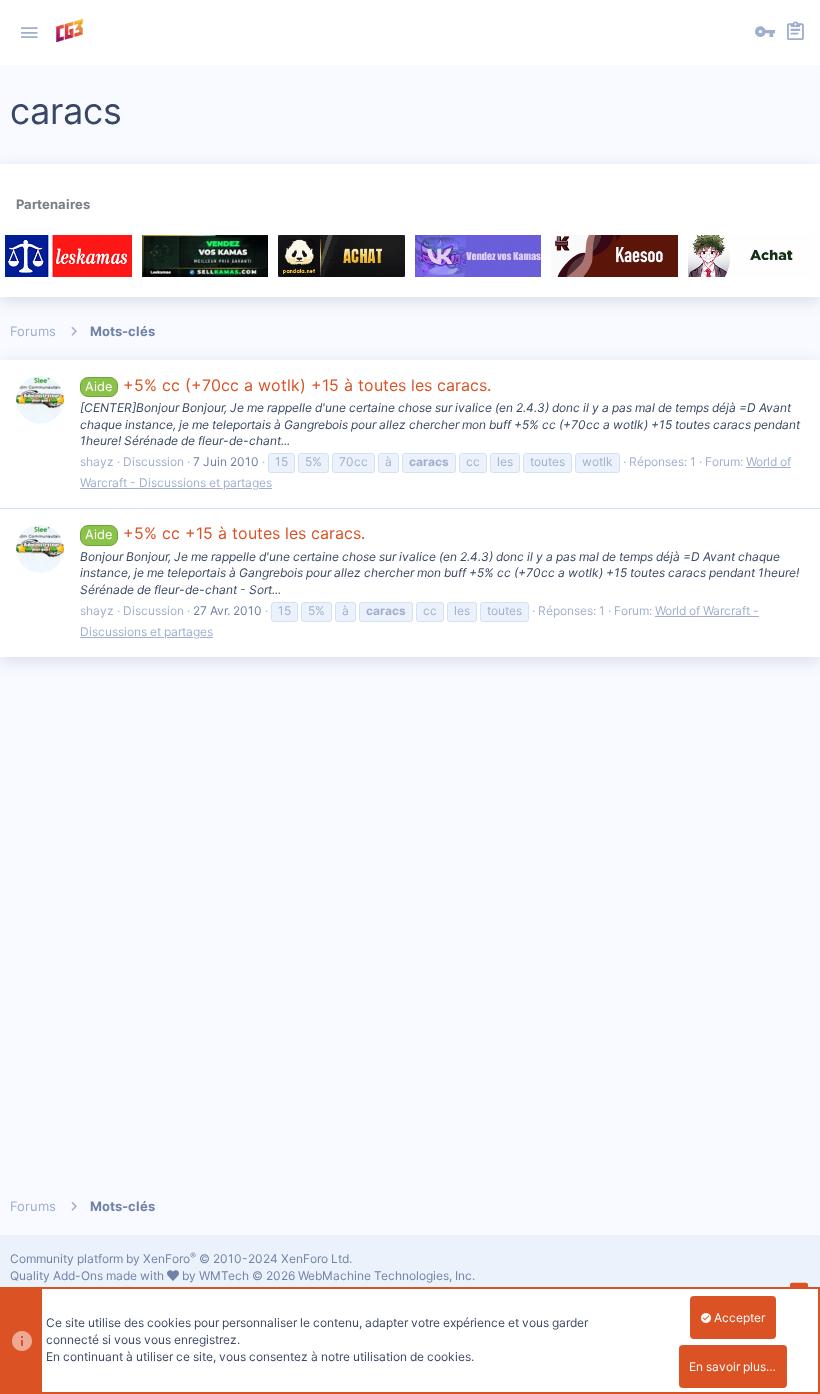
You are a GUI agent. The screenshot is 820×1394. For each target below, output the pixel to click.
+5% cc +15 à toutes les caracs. (224, 533)
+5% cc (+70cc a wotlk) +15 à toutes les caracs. (287, 385)
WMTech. (337, 1275)
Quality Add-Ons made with (88, 1275)
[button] (29, 33)
